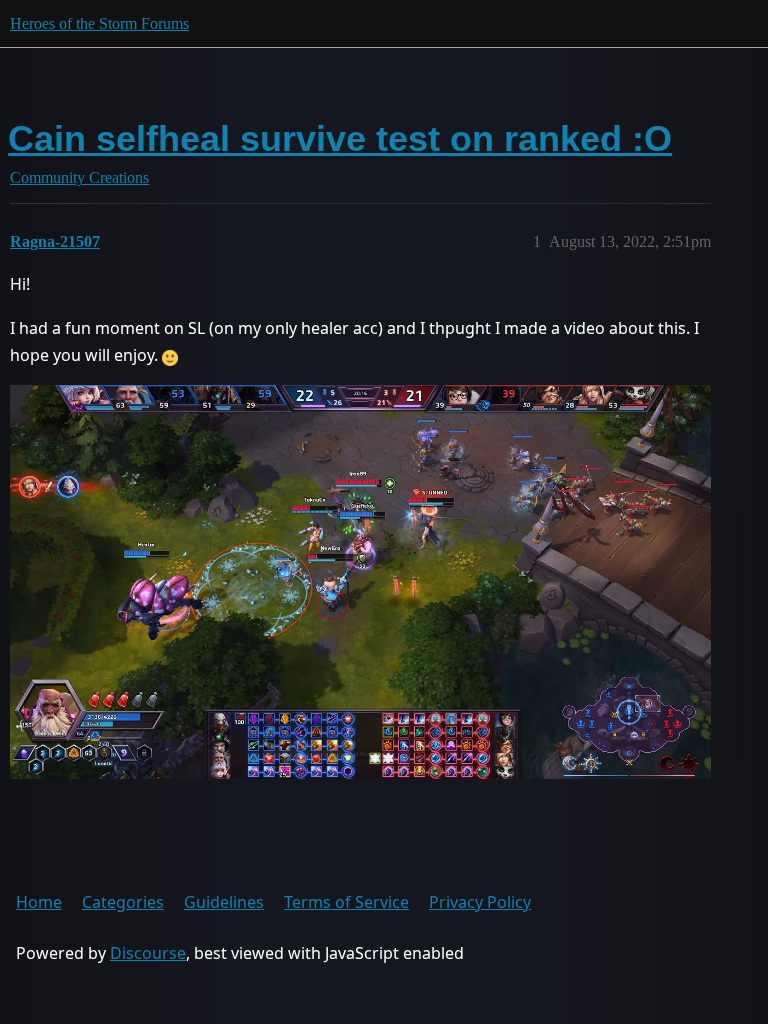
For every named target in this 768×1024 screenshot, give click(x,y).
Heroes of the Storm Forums (99, 23)
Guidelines (224, 902)
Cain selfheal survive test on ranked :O (340, 138)
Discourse (148, 953)
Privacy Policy (480, 902)
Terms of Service (346, 902)
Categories (123, 902)
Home (39, 902)
